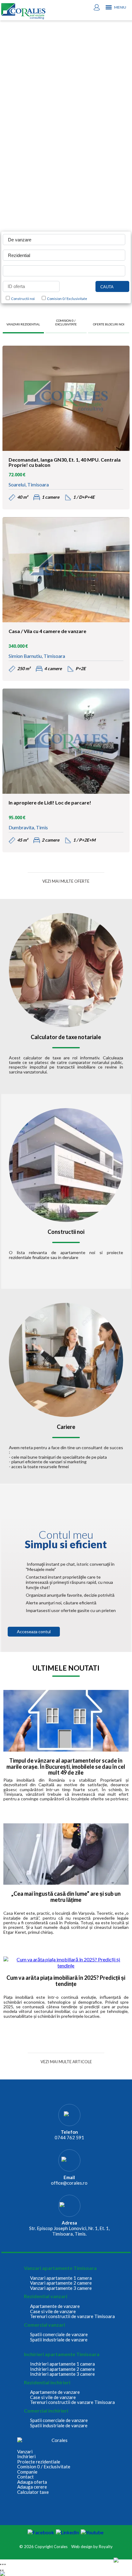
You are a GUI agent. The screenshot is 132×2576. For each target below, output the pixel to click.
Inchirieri (26, 2457)
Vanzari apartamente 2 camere (61, 2283)
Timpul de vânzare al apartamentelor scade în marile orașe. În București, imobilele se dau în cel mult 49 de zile (66, 1767)
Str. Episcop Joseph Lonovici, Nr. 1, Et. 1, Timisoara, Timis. (69, 2231)
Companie (27, 2472)
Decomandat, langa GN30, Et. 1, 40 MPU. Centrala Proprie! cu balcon (65, 463)
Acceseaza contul (34, 1632)
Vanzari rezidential (23, 324)
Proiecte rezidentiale (39, 2462)
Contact (25, 2477)
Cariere (66, 1427)
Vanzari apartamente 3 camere (61, 2288)
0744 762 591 (69, 2137)
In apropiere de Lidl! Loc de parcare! (50, 803)
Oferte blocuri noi (109, 324)
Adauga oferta (32, 2482)
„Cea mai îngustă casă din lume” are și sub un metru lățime (66, 1897)
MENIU (120, 7)
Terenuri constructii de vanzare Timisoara (72, 2316)
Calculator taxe (33, 2492)
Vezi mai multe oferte (66, 881)
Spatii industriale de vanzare (59, 2340)
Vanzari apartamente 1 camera (61, 2278)
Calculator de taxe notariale (66, 1037)
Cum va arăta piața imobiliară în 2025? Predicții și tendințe (66, 1981)
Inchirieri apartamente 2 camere (62, 2369)
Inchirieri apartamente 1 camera (62, 2364)
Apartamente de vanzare (55, 2306)
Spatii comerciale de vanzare (59, 2334)
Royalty (106, 2547)
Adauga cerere (32, 2487)
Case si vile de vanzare (53, 2311)
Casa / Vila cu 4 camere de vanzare (47, 631)
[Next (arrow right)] (3, 2570)
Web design (82, 2547)
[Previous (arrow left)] (1, 2570)
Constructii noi (22, 299)
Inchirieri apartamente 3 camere (62, 2374)
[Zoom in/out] (5, 2564)
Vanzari (25, 2452)
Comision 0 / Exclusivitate (66, 299)
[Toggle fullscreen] (3, 2564)
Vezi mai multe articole (66, 2062)
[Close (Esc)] (1, 2564)
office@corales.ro (69, 2183)
